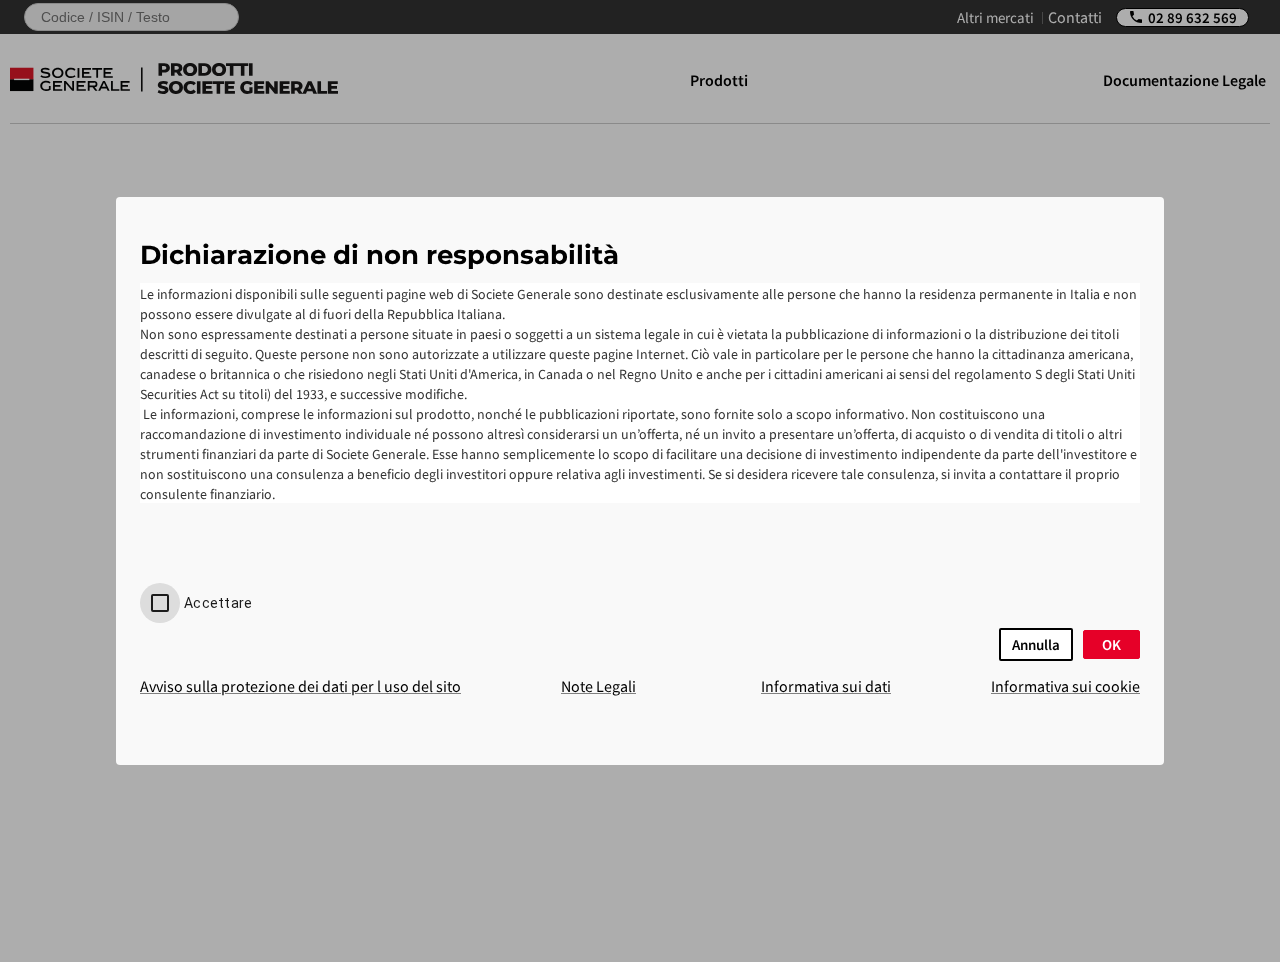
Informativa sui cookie (1065, 686)
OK (1111, 644)
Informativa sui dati (826, 686)
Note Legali (598, 686)
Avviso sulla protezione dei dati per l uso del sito (300, 686)
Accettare (218, 603)
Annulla (1036, 644)
